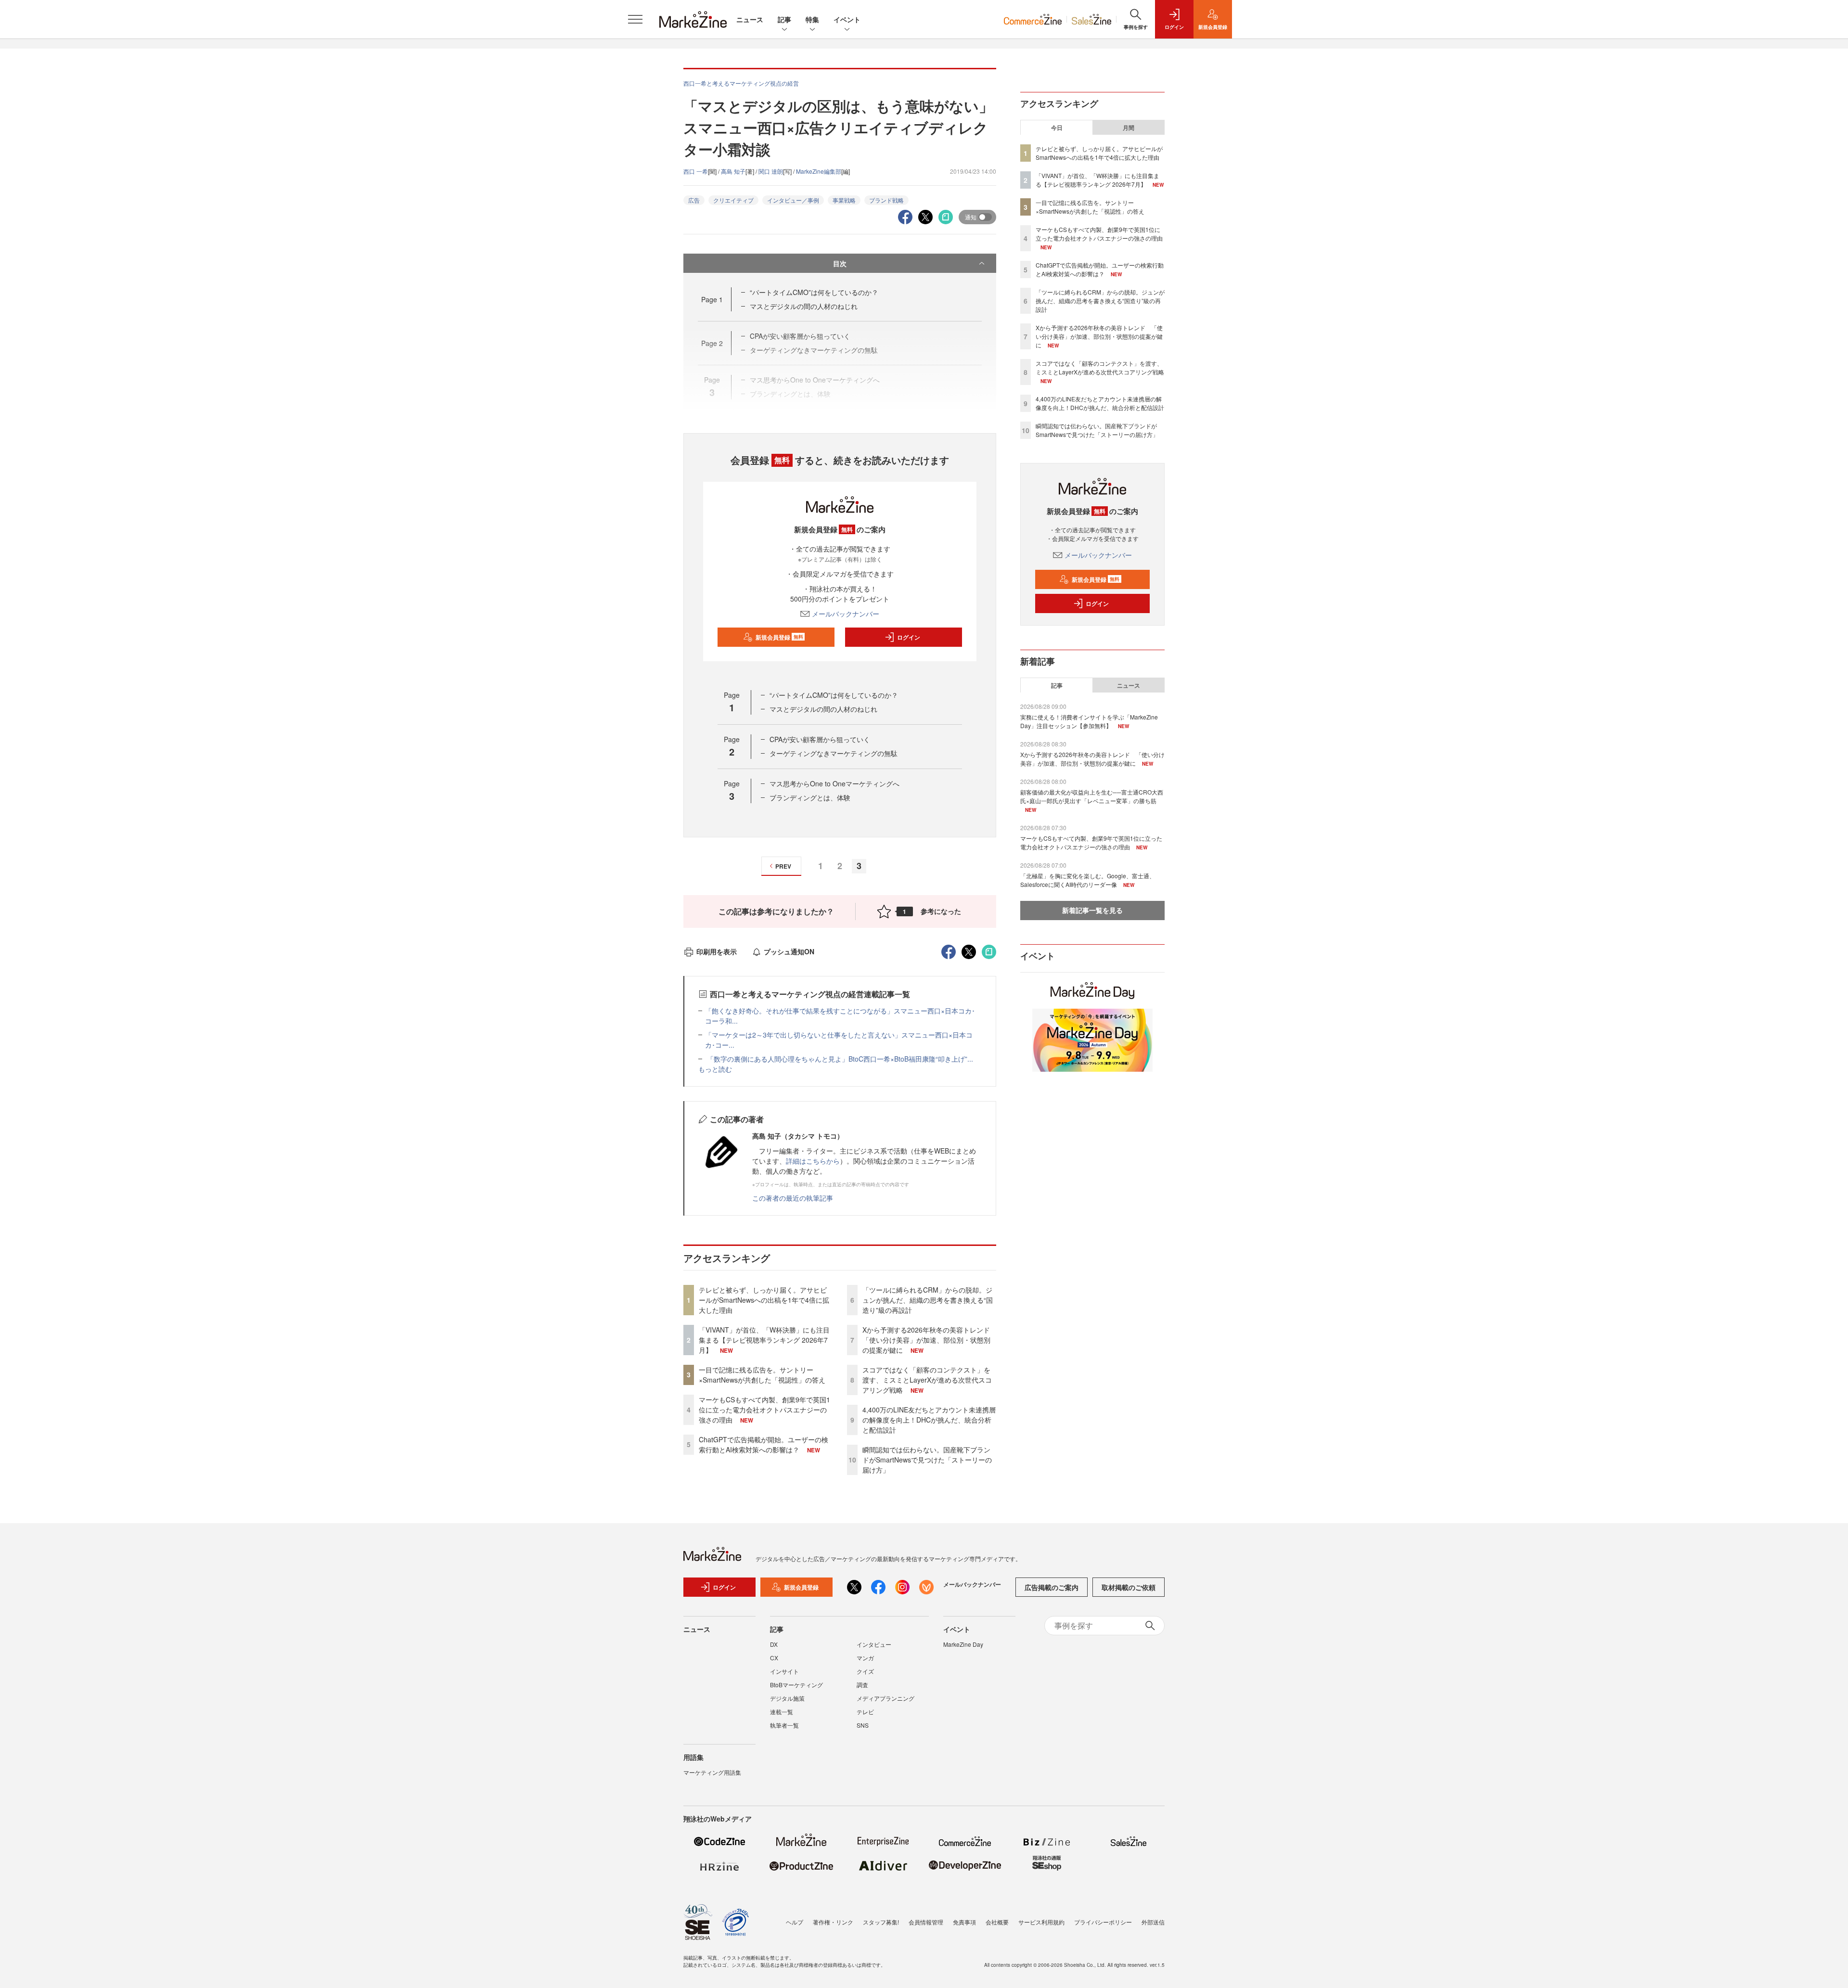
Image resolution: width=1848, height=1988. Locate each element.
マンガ (865, 1658)
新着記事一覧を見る (1092, 910)
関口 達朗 (771, 171)
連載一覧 (782, 1712)
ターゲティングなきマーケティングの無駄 (834, 753)
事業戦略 (844, 200)
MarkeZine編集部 (819, 171)
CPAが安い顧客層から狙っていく (820, 739)
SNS (863, 1725)
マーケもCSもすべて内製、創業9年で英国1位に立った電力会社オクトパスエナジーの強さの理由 (764, 1410)
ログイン (909, 637)
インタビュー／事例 (793, 200)
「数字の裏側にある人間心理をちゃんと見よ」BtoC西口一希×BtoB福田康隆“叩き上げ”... (839, 1059)
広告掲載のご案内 (1052, 1587)
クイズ (865, 1671)
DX (774, 1644)
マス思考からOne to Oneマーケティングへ (834, 783)
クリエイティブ (733, 200)
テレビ (865, 1712)
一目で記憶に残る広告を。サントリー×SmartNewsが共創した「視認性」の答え (762, 1375)
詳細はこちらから (813, 1161)
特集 (812, 19)
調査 (862, 1685)
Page (712, 299)
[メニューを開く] (635, 19)
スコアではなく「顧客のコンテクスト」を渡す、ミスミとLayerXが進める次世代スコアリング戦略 (927, 1380)
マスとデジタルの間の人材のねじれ (804, 306)
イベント (847, 19)
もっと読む (715, 1069)
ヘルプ (795, 1922)
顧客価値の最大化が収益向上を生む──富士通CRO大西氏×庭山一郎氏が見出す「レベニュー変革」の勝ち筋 (1092, 796)
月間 (1129, 128)
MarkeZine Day (963, 1644)
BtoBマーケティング (796, 1685)
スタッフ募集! (881, 1922)
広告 (694, 200)
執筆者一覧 (784, 1725)
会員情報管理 (926, 1922)
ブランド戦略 (886, 200)
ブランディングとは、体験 (810, 797)
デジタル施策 (787, 1698)
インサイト (784, 1671)
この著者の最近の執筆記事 (793, 1198)
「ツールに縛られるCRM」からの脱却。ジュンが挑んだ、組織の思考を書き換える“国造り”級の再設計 (928, 1300)
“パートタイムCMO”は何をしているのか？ (814, 292)
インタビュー (874, 1644)
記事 (784, 19)
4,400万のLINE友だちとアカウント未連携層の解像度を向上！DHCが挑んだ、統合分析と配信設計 (929, 1420)
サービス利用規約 (1041, 1922)
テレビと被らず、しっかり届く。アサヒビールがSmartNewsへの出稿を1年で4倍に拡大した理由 (764, 1300)
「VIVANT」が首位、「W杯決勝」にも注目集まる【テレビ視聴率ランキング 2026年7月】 (764, 1340)
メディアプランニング (885, 1698)
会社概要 (997, 1922)
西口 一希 (696, 171)
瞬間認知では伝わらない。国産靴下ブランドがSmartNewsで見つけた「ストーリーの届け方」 (927, 1460)
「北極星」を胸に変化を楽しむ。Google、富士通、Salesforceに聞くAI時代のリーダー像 (1088, 880)
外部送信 (1153, 1922)
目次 (840, 263)
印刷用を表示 (717, 951)
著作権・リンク (833, 1922)
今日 (1057, 128)
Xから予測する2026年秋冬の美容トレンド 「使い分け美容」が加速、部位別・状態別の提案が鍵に (930, 1340)
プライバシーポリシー (1103, 1922)
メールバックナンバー (846, 614)
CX (774, 1658)
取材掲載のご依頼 (1129, 1587)
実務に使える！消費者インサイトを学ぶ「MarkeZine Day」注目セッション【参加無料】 (1089, 721)
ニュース (750, 19)
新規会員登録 (779, 637)
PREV (783, 866)
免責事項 (964, 1922)
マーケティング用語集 (712, 1772)
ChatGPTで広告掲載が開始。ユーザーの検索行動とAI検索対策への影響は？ (764, 1444)
